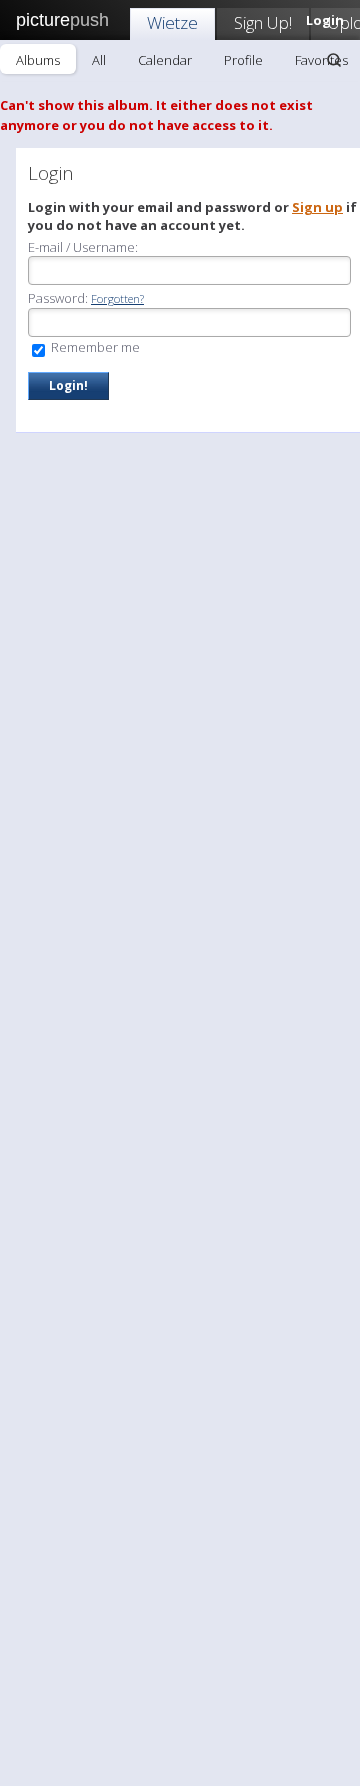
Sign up (317, 207)
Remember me (94, 347)
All (99, 60)
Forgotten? (117, 298)
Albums (38, 60)
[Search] (334, 60)
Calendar (165, 60)
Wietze (172, 22)
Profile (243, 60)
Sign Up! (263, 22)
